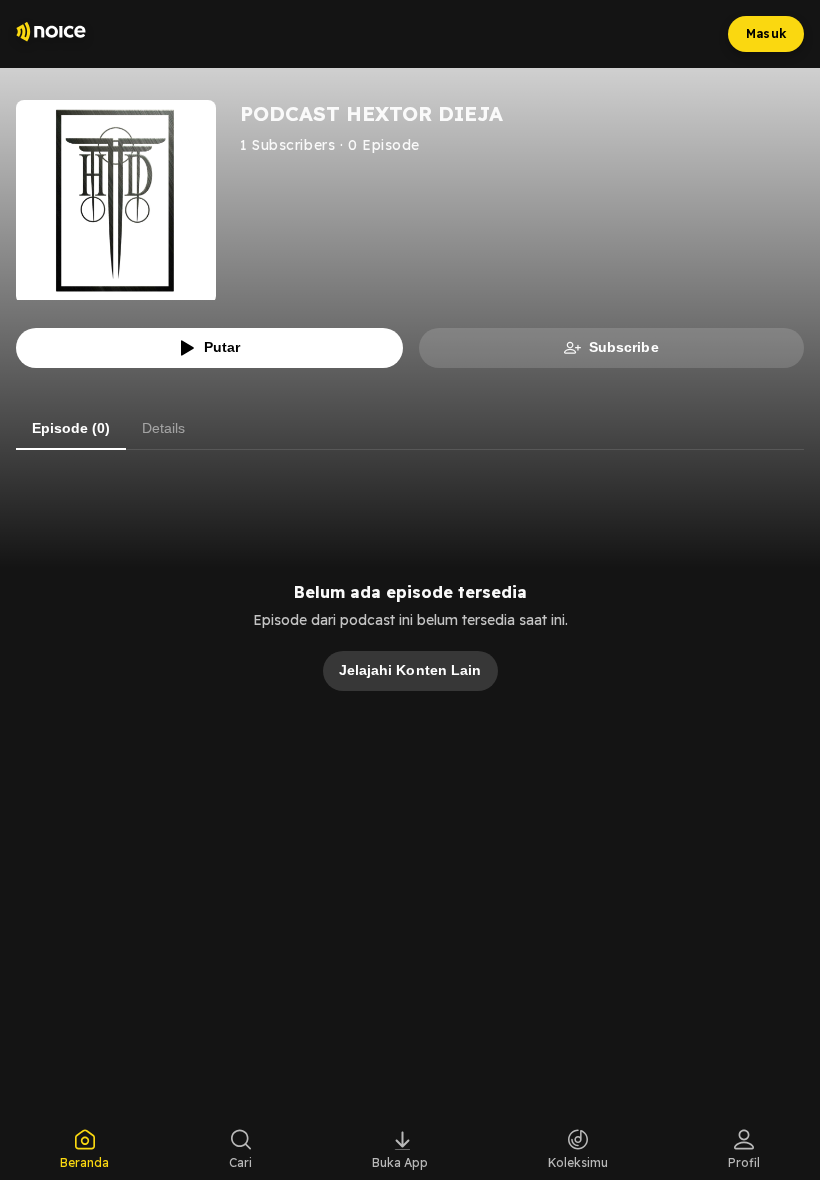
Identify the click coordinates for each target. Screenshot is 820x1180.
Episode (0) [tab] (71, 428)
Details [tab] (163, 428)
